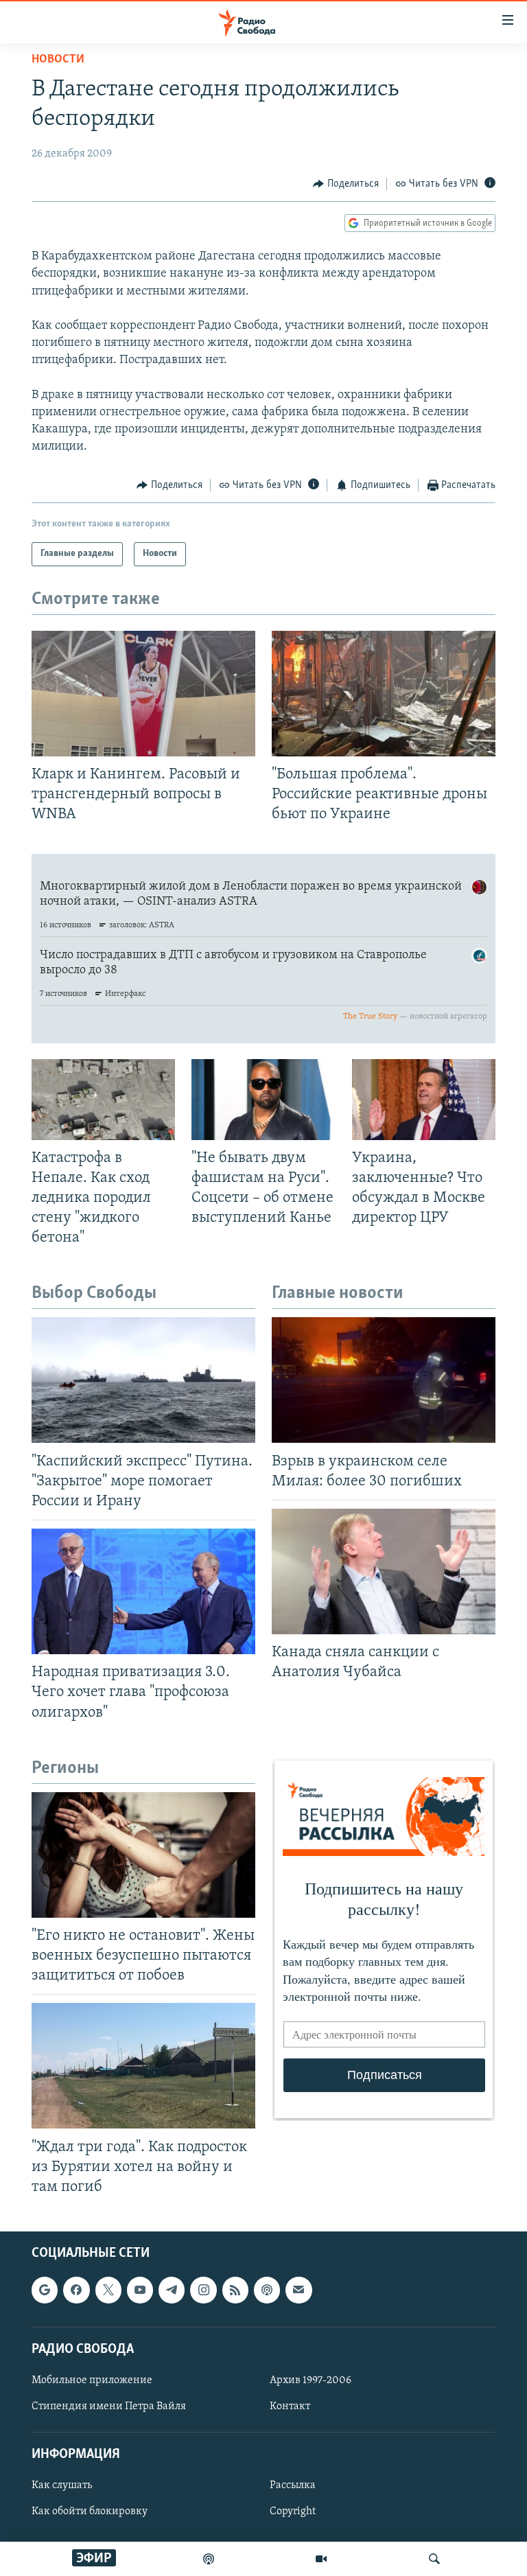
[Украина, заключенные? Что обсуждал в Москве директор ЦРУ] (424, 1100)
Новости (58, 60)
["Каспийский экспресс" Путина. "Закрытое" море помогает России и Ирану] (143, 1380)
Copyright (293, 2512)
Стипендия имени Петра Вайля (109, 2406)
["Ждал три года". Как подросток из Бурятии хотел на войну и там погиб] (143, 2066)
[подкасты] (209, 2559)
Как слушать (62, 2486)
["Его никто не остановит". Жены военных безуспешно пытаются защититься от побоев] (143, 1855)
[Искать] (434, 2559)
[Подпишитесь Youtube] (140, 2290)
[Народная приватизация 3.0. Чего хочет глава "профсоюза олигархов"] (143, 1591)
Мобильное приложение (92, 2380)
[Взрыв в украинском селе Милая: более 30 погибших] (384, 1380)
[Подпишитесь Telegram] (172, 2290)
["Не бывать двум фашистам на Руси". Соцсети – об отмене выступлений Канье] (263, 1100)
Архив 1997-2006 (311, 2380)
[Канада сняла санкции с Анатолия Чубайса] (384, 1571)
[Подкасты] (267, 2290)
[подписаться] (298, 2290)
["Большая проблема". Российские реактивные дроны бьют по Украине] (384, 694)
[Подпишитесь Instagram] (203, 2290)
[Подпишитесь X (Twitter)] (108, 2290)
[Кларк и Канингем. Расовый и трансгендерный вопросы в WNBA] (143, 694)
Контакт (290, 2406)
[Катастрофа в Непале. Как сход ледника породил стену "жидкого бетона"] (103, 1100)
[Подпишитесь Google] (45, 2290)
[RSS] (235, 2290)
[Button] (346, 184)
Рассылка (293, 2486)
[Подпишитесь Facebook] (76, 2290)
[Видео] (321, 2559)
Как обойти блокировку (90, 2512)
